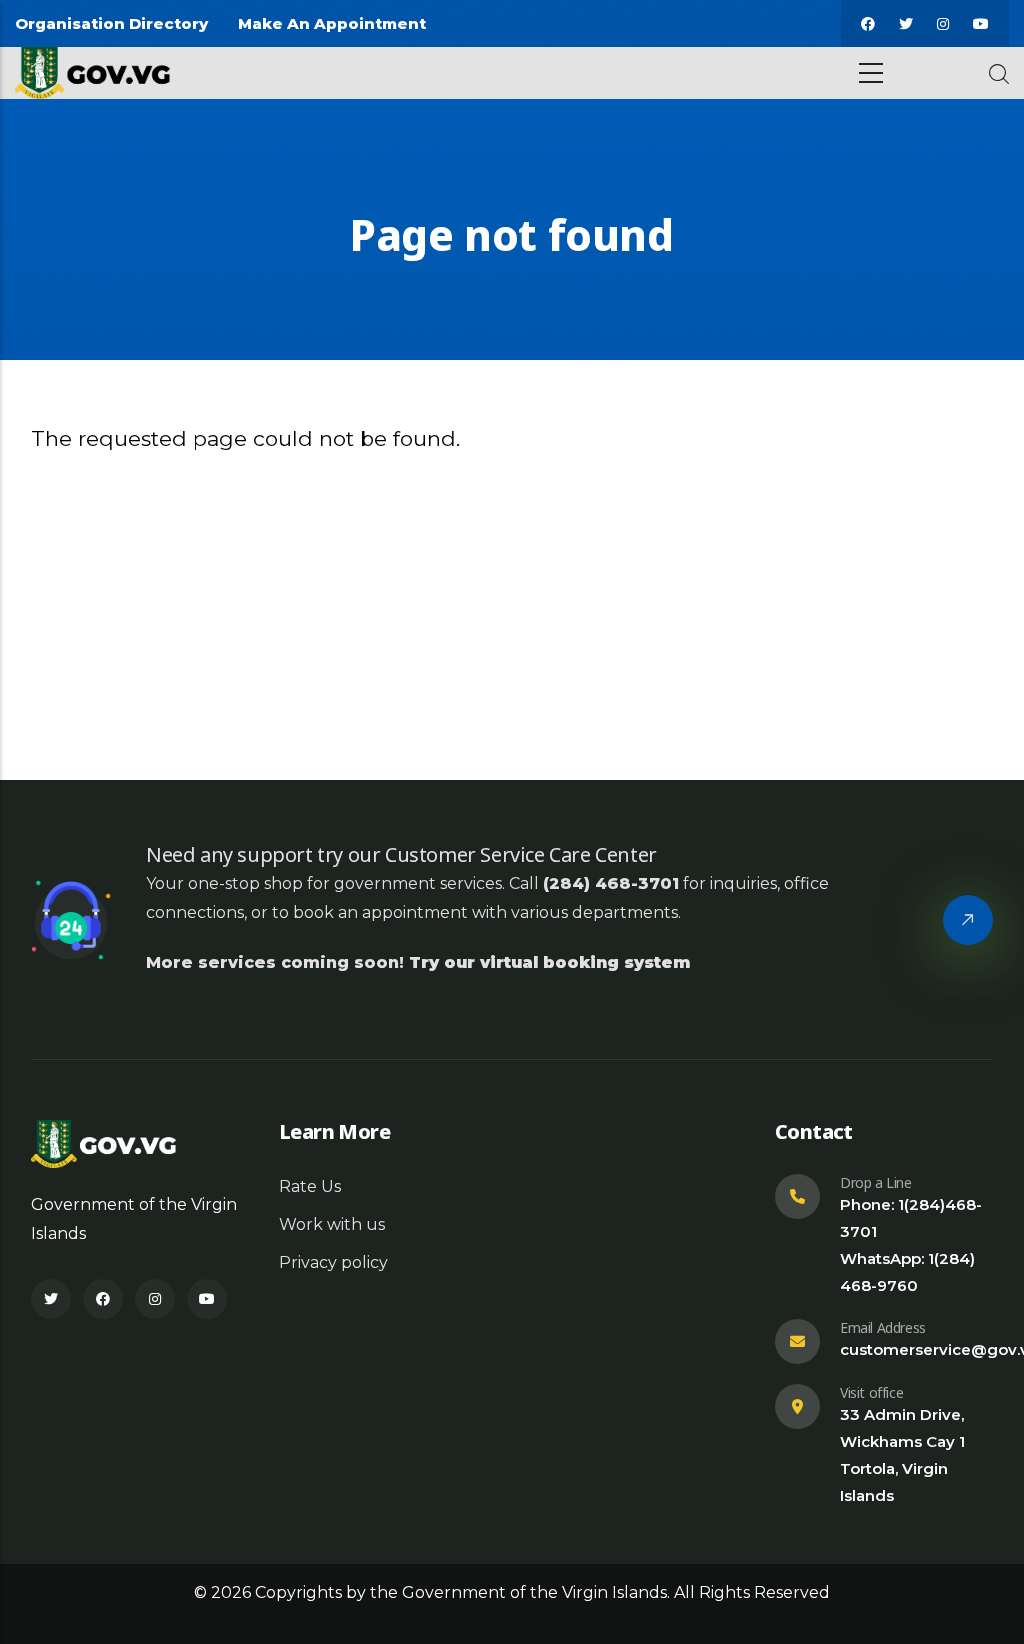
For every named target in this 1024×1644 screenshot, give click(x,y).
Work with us (332, 1224)
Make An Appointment (332, 23)
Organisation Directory (111, 23)
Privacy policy (333, 1262)
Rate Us (310, 1186)
